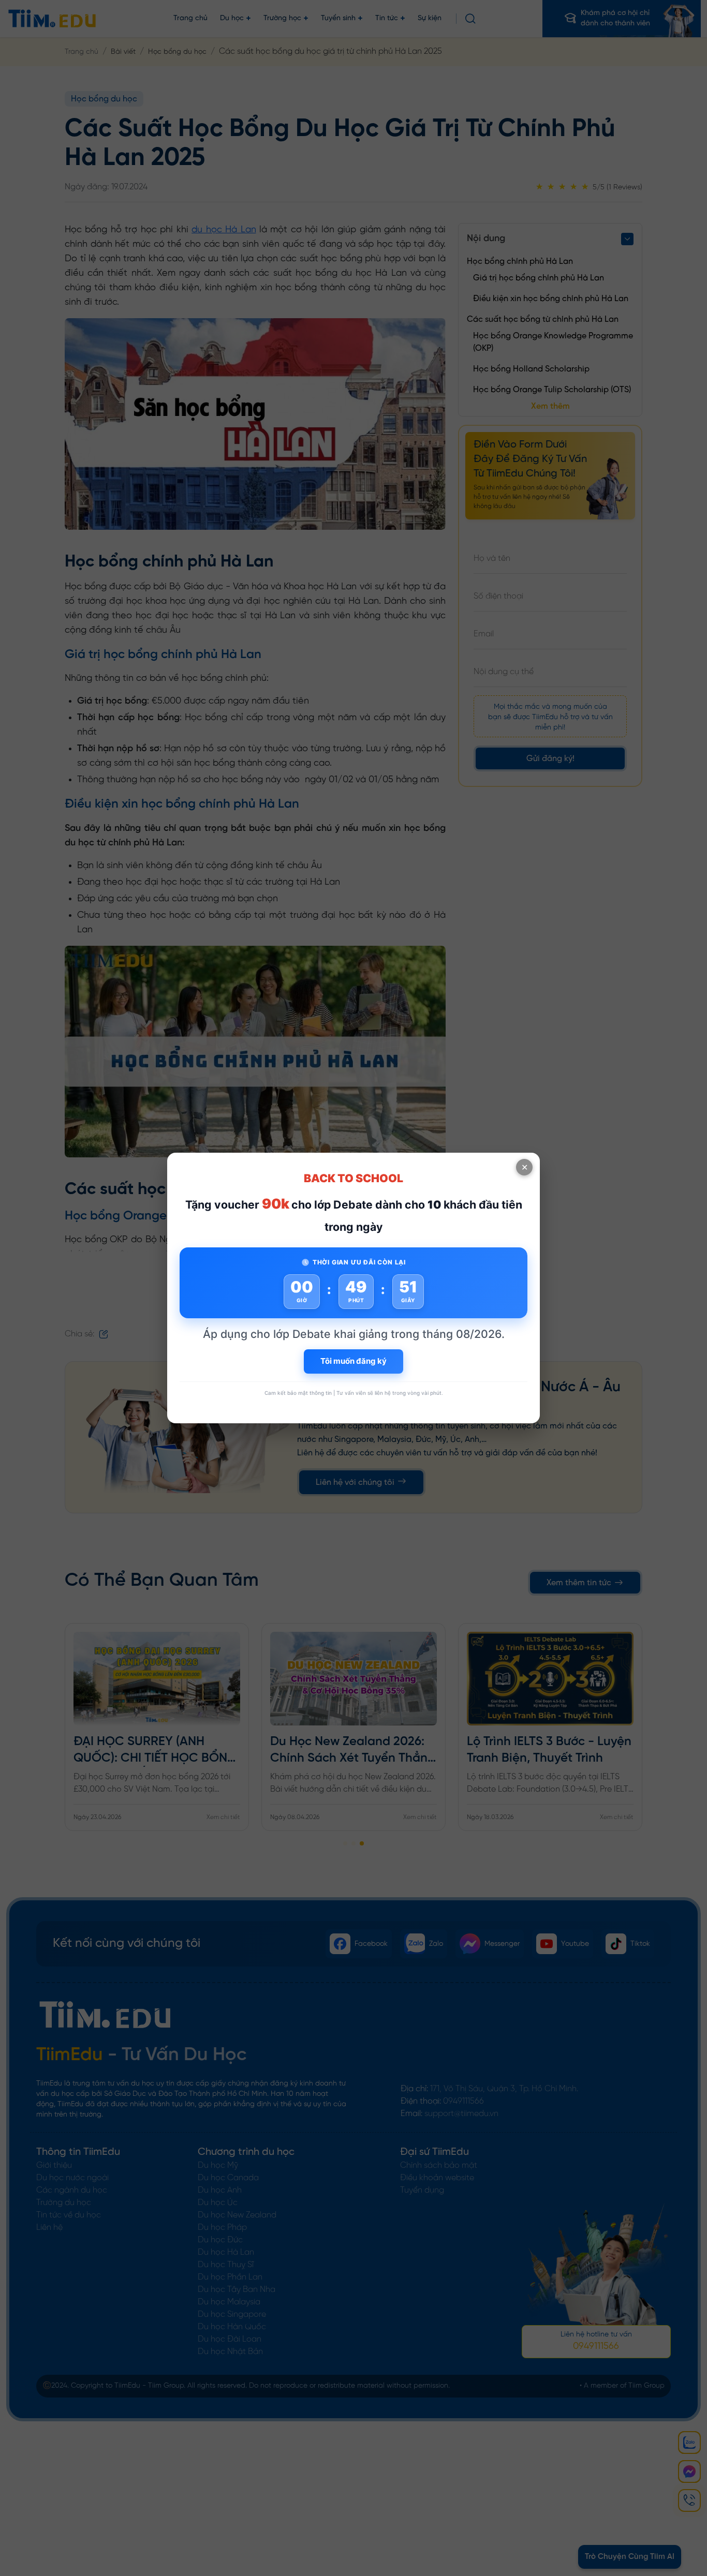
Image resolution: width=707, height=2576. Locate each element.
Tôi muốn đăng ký (353, 1361)
